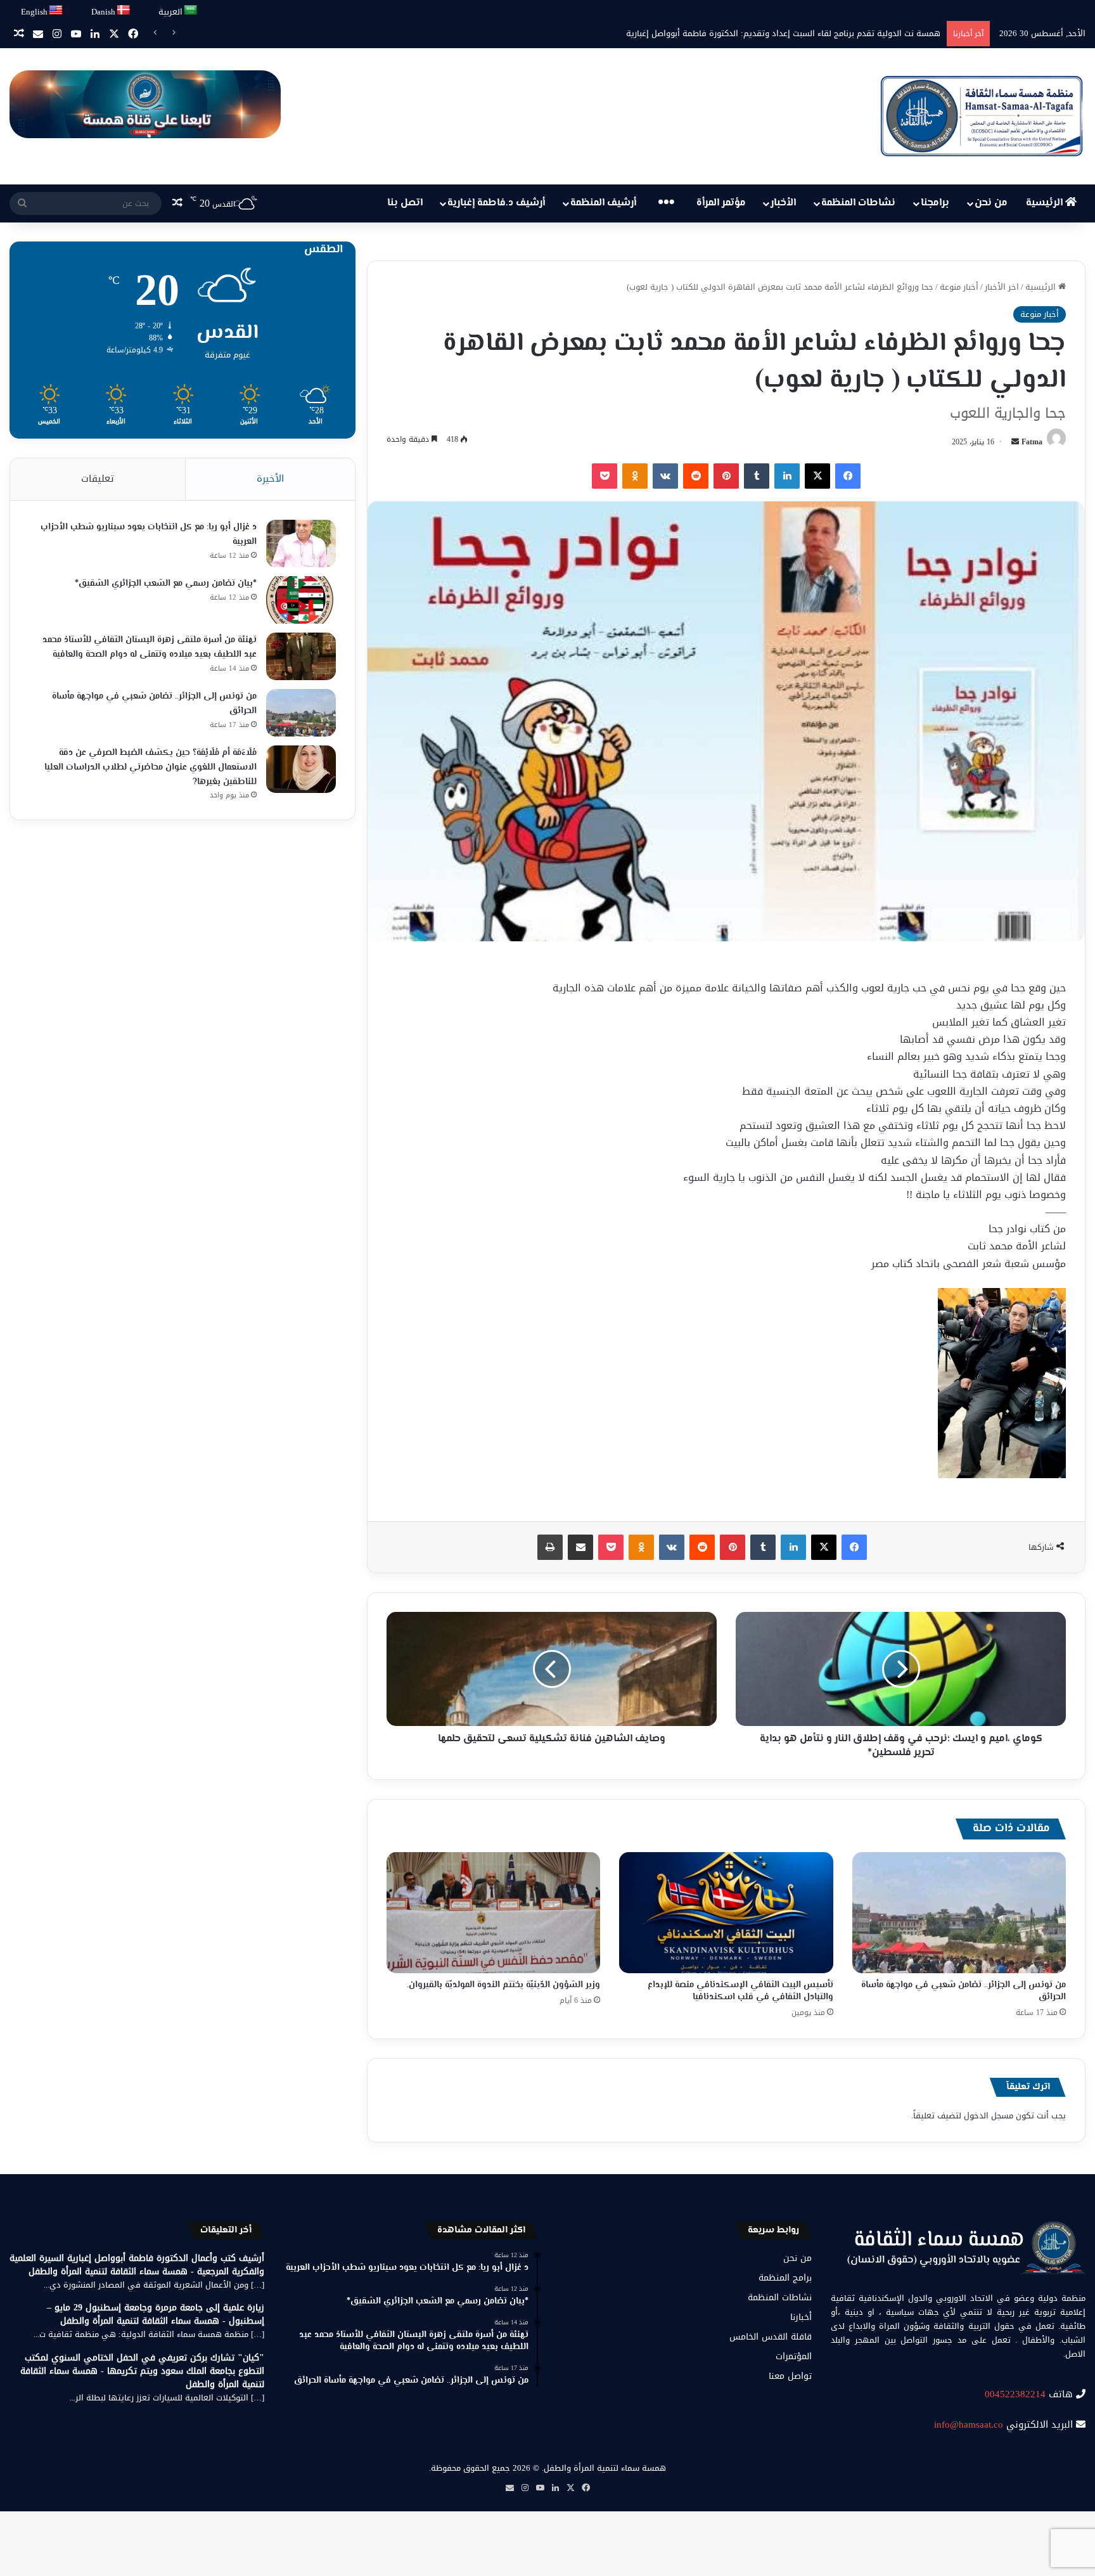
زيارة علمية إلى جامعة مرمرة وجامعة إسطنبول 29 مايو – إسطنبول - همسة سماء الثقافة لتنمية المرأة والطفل (156, 2314)
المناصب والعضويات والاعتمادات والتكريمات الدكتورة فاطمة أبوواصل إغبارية (806, 33)
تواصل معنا (790, 2376)
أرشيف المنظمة (603, 203)
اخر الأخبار (1002, 287)
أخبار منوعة (959, 287)
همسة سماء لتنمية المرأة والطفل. (604, 2468)
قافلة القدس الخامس (771, 2337)
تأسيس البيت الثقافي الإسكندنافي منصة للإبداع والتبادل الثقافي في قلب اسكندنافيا (740, 1991)
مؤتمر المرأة (721, 203)
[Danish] (124, 10)
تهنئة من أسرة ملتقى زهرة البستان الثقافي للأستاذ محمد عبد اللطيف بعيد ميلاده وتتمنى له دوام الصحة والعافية (150, 647)
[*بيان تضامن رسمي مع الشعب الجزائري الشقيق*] (301, 600)
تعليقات (98, 479)
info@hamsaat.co (969, 2425)
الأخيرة (270, 479)
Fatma (1032, 442)
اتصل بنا (405, 203)
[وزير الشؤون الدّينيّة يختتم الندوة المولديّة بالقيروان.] (493, 1912)
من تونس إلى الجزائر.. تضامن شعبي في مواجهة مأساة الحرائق (964, 1991)
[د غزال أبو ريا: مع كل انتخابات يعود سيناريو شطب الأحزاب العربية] (301, 544)
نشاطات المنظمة (858, 203)
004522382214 (1015, 2394)
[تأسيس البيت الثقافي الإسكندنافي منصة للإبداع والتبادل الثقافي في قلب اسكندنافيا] (726, 1912)
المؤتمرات (794, 2356)
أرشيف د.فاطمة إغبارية (496, 203)
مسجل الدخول (989, 2116)
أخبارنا (801, 2317)
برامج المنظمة (785, 2278)
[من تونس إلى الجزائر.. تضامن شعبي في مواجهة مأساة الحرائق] (959, 1912)
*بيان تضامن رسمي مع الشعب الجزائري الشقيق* (166, 584)
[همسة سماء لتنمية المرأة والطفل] (982, 116)
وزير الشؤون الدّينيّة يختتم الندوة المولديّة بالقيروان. (503, 1985)
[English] (56, 10)
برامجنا (935, 203)
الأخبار (783, 203)
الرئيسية (1046, 203)
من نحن (991, 203)
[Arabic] (191, 10)
